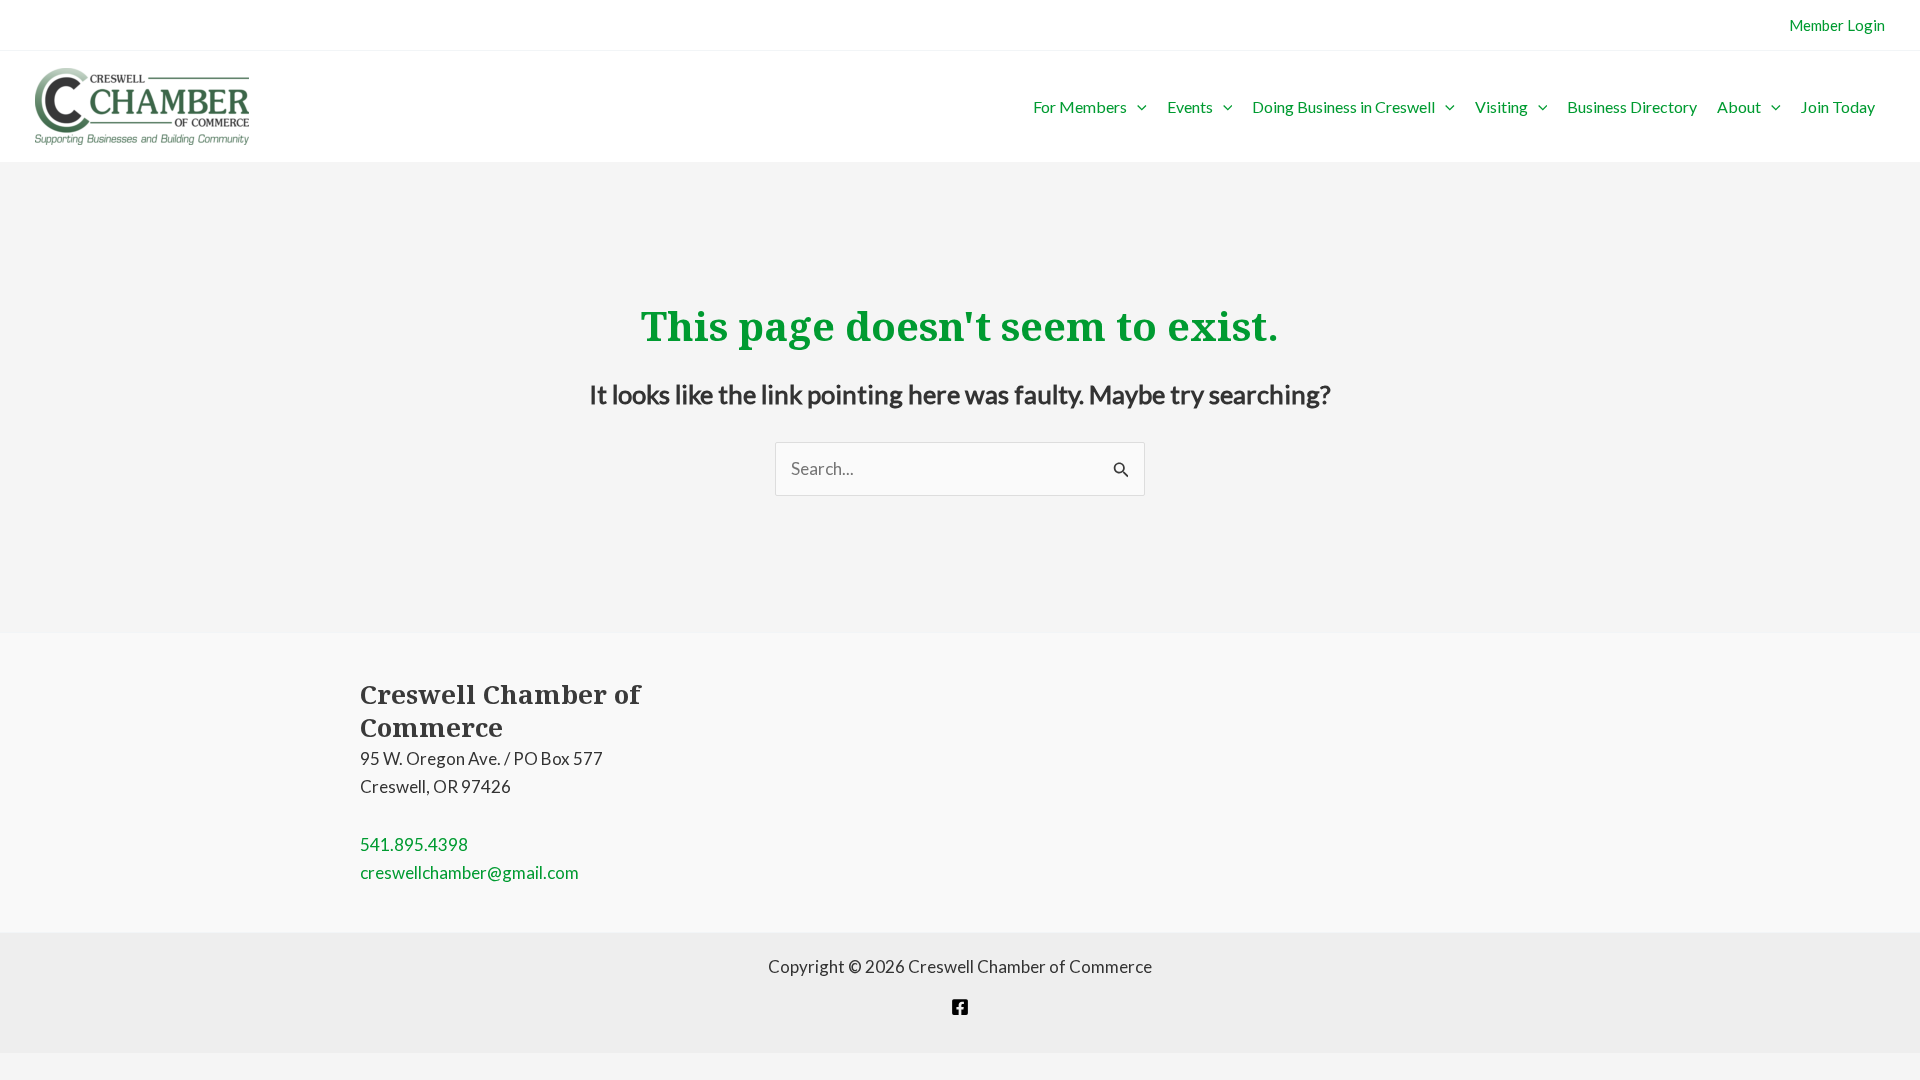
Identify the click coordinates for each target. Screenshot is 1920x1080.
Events (1190, 106)
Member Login (1837, 25)
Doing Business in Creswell (1343, 106)
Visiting (1501, 106)
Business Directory (1632, 106)
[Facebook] (960, 1007)
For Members (1080, 106)
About (1739, 106)
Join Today (1838, 106)
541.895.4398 (414, 844)
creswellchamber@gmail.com (469, 872)
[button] (1137, 107)
